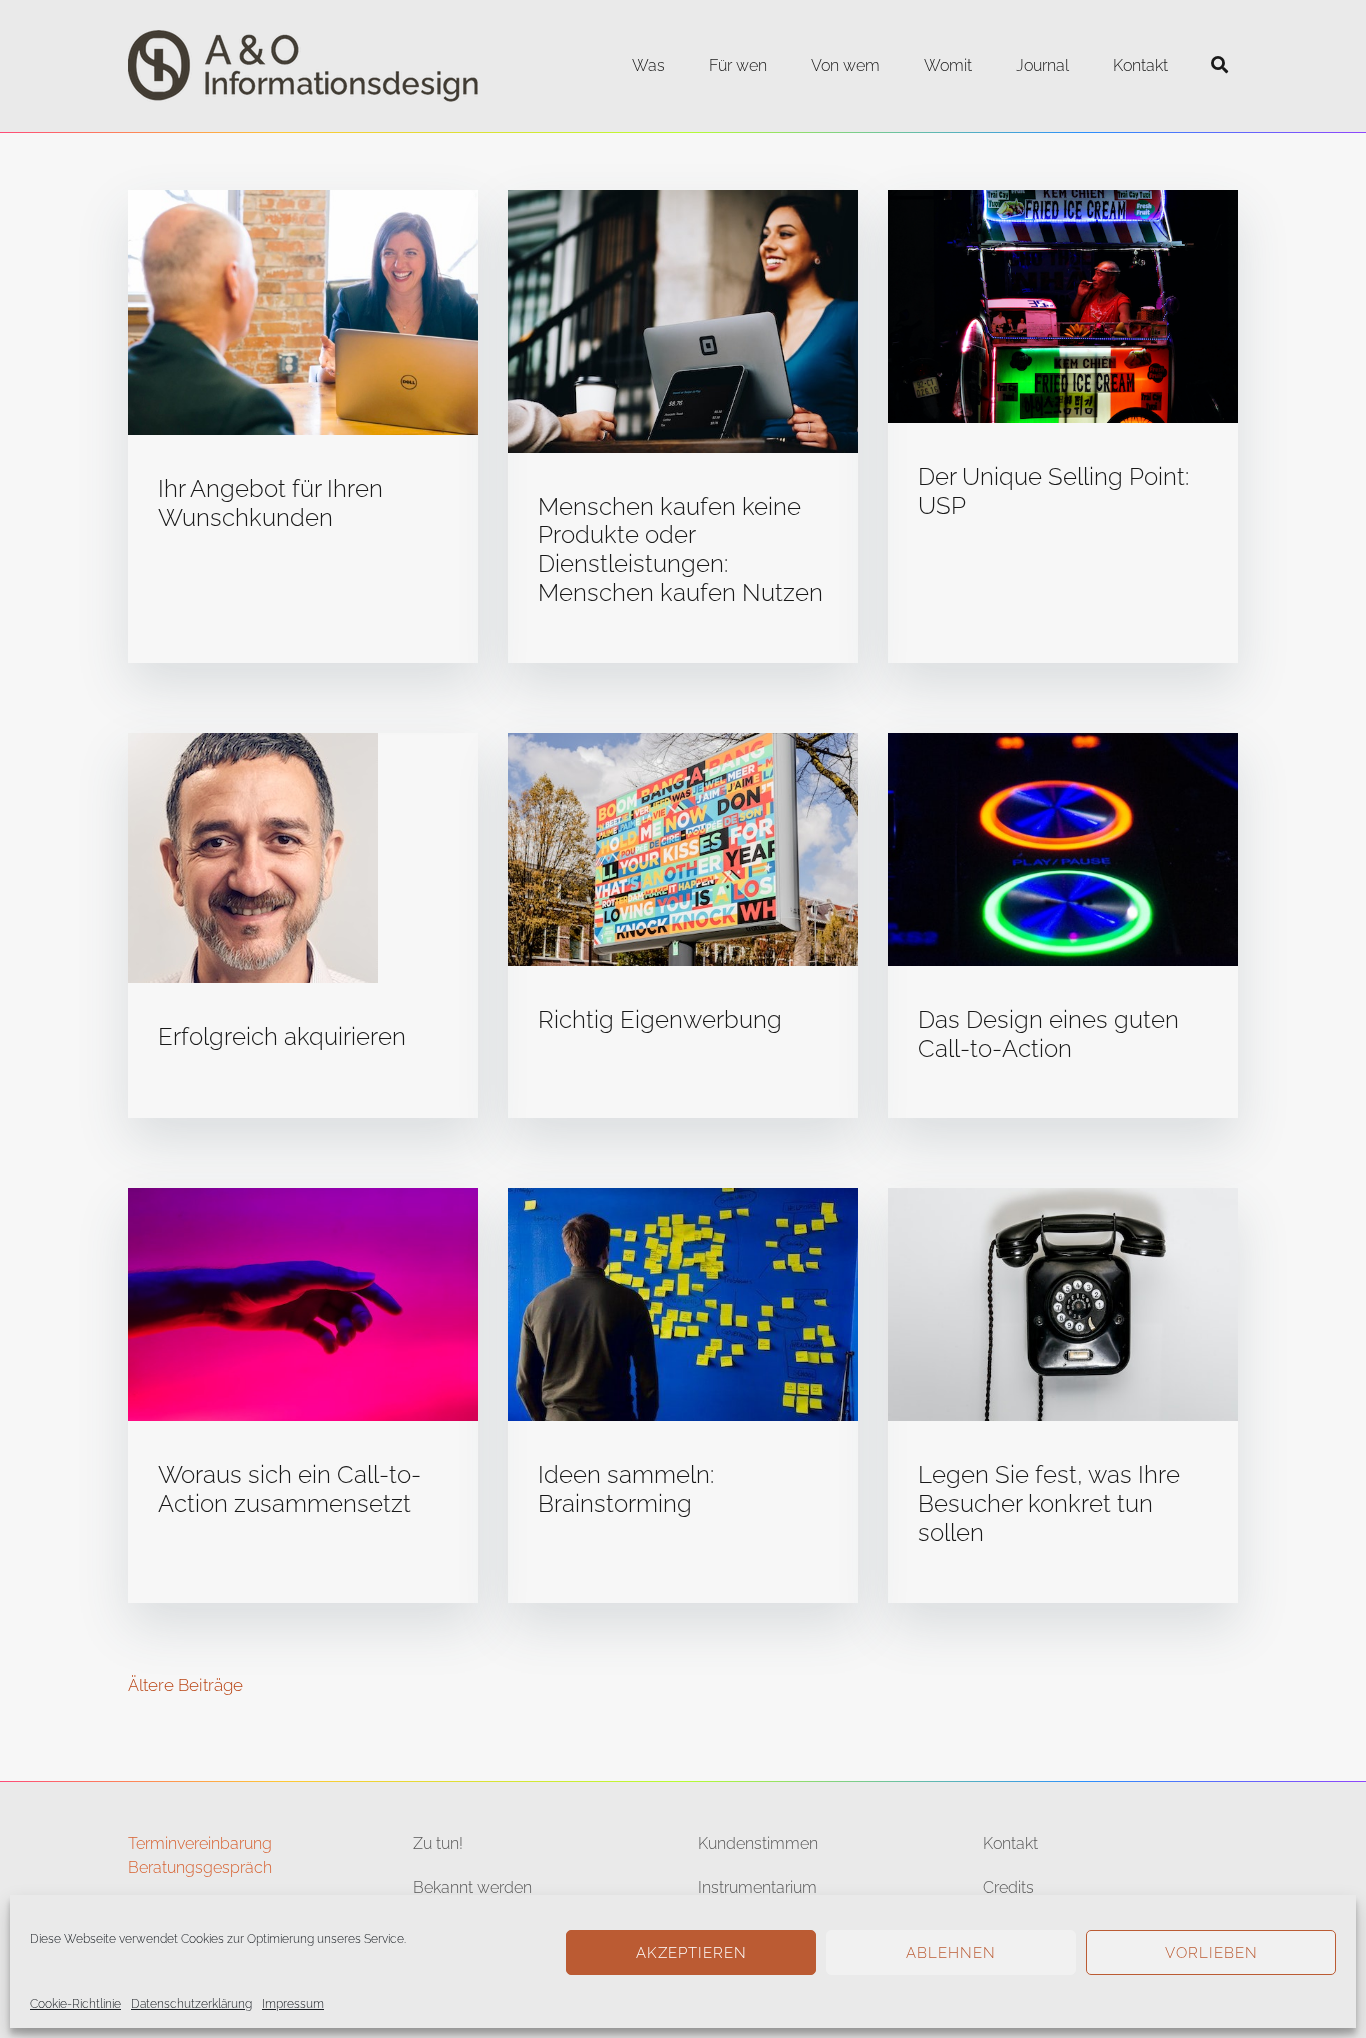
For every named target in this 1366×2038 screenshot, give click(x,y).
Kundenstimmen (758, 1843)
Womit (948, 65)
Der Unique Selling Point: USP (1053, 491)
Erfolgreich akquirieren (282, 1036)
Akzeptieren (691, 1953)
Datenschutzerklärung (191, 2004)
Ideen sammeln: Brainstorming (626, 1489)
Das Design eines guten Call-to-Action (1048, 1034)
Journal (1042, 65)
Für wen (738, 65)
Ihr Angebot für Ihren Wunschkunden (270, 503)
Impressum (293, 2004)
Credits (1008, 1887)
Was (648, 65)
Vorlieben (1211, 1953)
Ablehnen (951, 1953)
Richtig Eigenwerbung (660, 1019)
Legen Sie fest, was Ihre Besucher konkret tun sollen (1049, 1503)
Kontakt (1140, 65)
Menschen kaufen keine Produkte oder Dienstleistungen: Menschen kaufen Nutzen (680, 549)
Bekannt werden (472, 1887)
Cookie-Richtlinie (75, 2004)
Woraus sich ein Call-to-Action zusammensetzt (289, 1489)
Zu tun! (438, 1843)
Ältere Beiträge (185, 1685)
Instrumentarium (757, 1887)
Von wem (845, 65)
